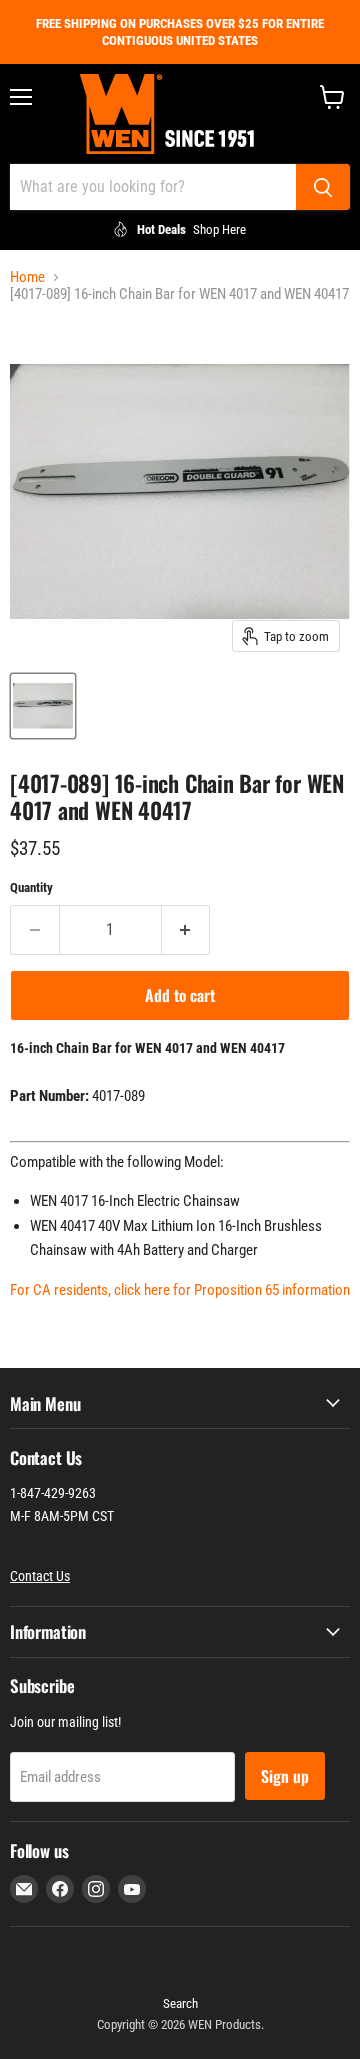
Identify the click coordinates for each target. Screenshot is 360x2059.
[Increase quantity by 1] (186, 930)
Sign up (285, 1776)
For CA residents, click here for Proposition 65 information (180, 1290)
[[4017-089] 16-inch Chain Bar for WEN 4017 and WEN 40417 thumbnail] (43, 706)
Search (180, 2003)
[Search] (323, 187)
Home (27, 277)
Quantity (31, 887)
